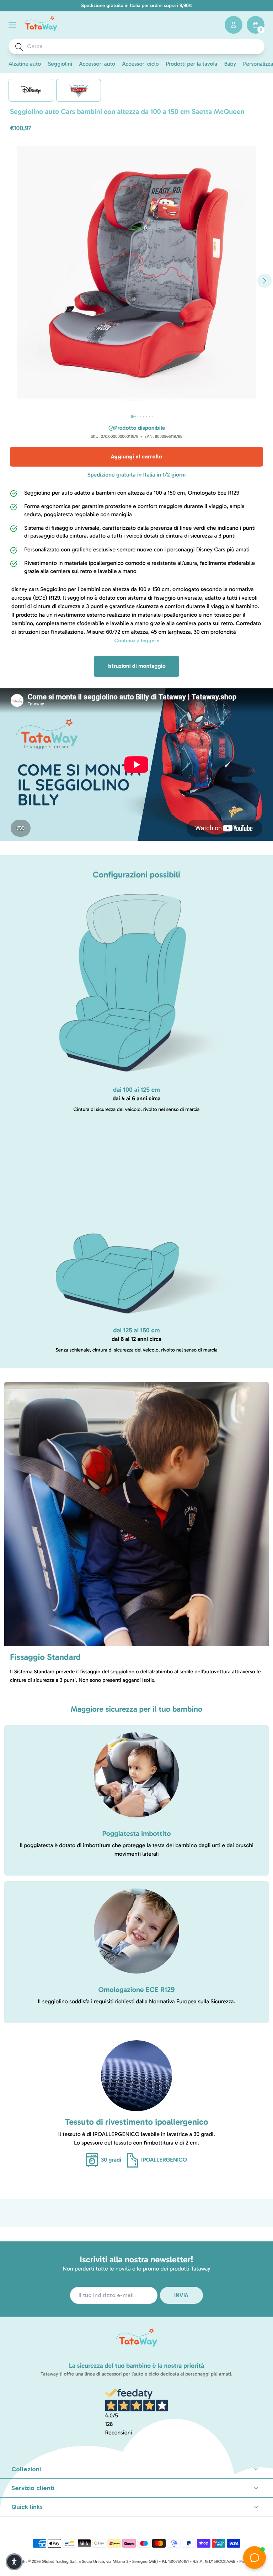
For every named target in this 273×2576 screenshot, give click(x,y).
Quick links (27, 2507)
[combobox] (143, 46)
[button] (12, 25)
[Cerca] (19, 47)
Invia (181, 2295)
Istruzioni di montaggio (136, 666)
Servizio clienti (33, 2488)
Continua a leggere (137, 641)
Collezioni (26, 2469)
